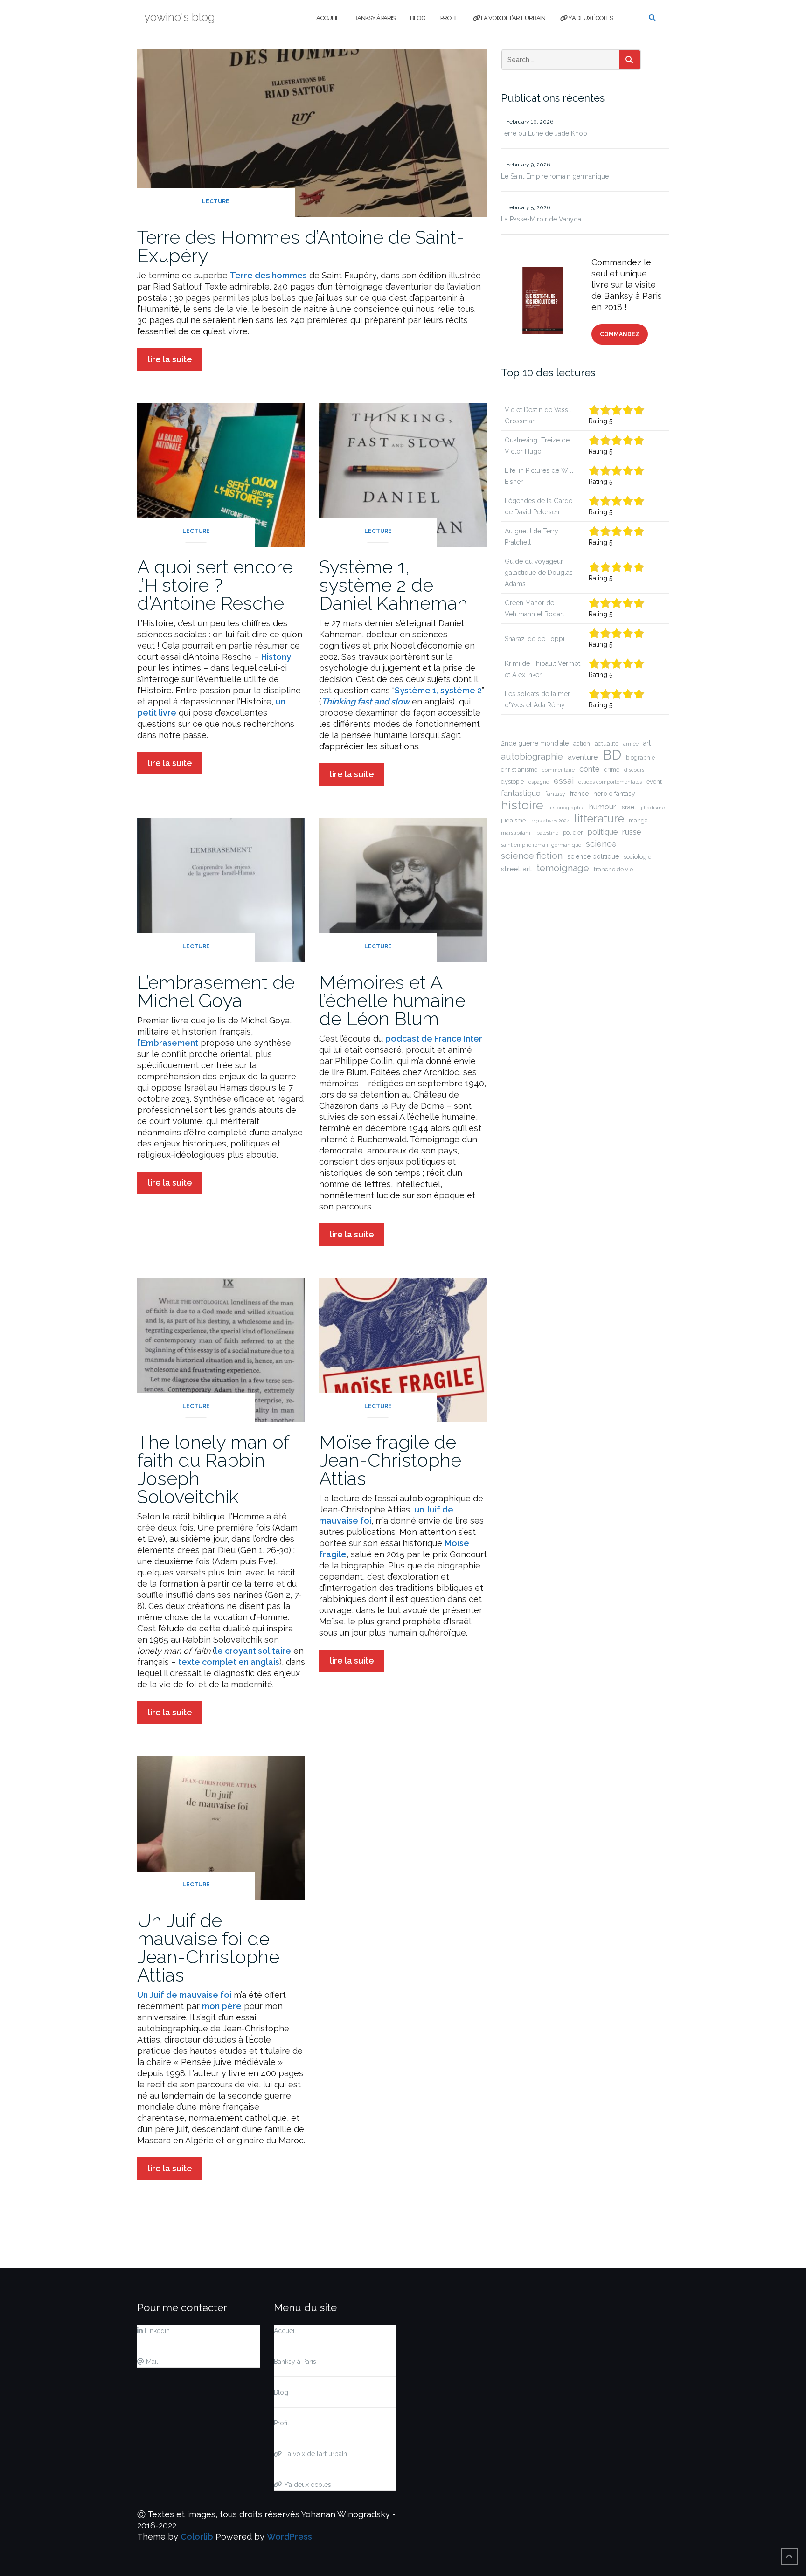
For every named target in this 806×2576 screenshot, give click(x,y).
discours (634, 770)
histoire (522, 805)
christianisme (519, 770)
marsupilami (516, 833)
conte (589, 769)
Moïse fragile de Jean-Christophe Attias (390, 1460)
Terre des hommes (268, 275)
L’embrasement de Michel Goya (216, 991)
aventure (583, 757)
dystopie (512, 782)
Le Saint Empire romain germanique (555, 176)
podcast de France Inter (434, 1039)
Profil (449, 18)
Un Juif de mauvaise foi (184, 1995)
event (654, 782)
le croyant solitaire (253, 1651)
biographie (640, 757)
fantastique (521, 793)
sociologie (637, 857)
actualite (607, 743)
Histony (276, 657)
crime (612, 770)
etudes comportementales (610, 782)
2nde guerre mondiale (535, 743)
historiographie (566, 808)
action (582, 743)
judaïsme (513, 820)
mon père (222, 2006)
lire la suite (170, 359)
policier (573, 832)
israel (628, 807)
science (601, 844)
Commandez (620, 334)
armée (631, 744)
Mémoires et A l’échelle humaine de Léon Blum (392, 1000)
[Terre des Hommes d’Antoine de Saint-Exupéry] (312, 132)
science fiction (532, 856)
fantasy (555, 794)
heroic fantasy (614, 794)
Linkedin (156, 2331)
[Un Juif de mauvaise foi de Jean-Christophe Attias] (221, 1827)
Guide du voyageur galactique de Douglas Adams (539, 573)
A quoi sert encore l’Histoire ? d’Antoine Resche (215, 585)
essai (564, 781)
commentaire (558, 770)
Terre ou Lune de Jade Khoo (544, 133)
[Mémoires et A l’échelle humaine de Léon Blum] (403, 889)
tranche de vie (613, 869)
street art (516, 869)
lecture (216, 201)
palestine (547, 833)
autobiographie (532, 756)
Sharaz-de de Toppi (535, 639)
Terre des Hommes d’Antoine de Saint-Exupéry (301, 246)
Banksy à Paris (374, 18)
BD (612, 755)
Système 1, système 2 (438, 690)
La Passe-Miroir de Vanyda (541, 219)
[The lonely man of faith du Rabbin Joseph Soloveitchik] (221, 1350)
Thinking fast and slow (365, 701)
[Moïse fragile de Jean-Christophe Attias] (403, 1350)
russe (632, 832)
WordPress (289, 2537)
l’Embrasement (168, 1043)
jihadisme (653, 808)
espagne (539, 782)
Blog (418, 18)
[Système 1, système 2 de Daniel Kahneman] (403, 474)
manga (638, 820)
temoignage (563, 868)
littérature (599, 819)
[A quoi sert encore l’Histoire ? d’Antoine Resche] (221, 474)
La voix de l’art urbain (513, 18)
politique (603, 832)
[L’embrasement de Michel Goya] (221, 889)
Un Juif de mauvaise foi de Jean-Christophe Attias (208, 1948)
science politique (593, 856)
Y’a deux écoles (590, 18)
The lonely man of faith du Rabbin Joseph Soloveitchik (213, 1469)
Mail (151, 2362)
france (579, 794)
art (647, 743)
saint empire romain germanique (541, 845)
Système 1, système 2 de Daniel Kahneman (393, 585)
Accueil (327, 18)
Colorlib (197, 2537)
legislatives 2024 (550, 821)
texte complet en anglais (229, 1662)
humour (602, 807)
